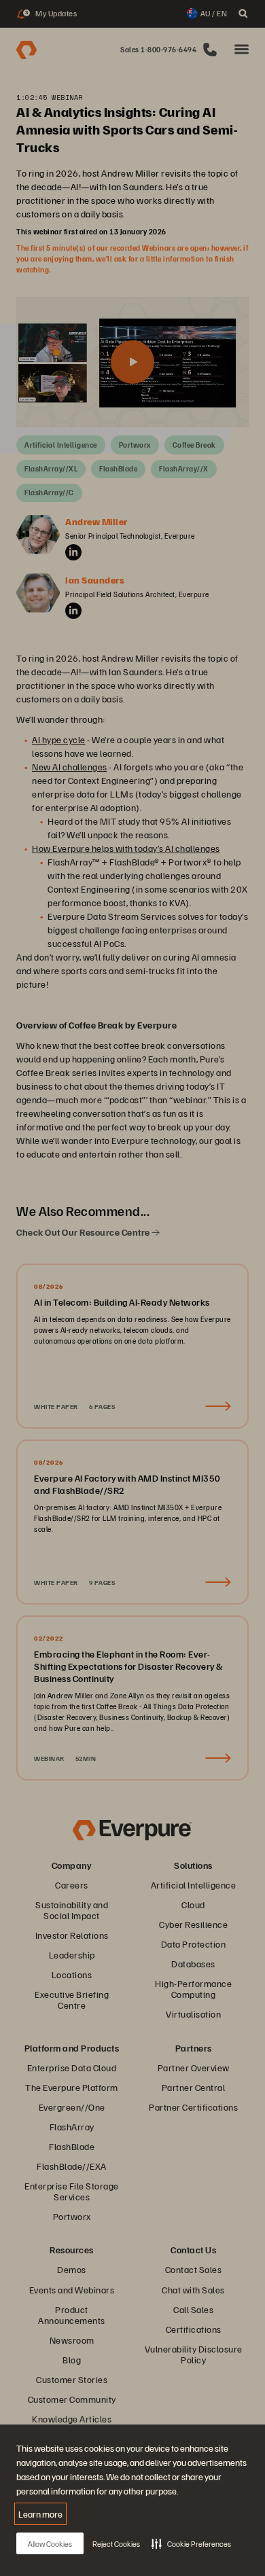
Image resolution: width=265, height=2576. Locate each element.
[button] (191, 2543)
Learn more (40, 2514)
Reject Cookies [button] (116, 2544)
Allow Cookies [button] (50, 2544)
